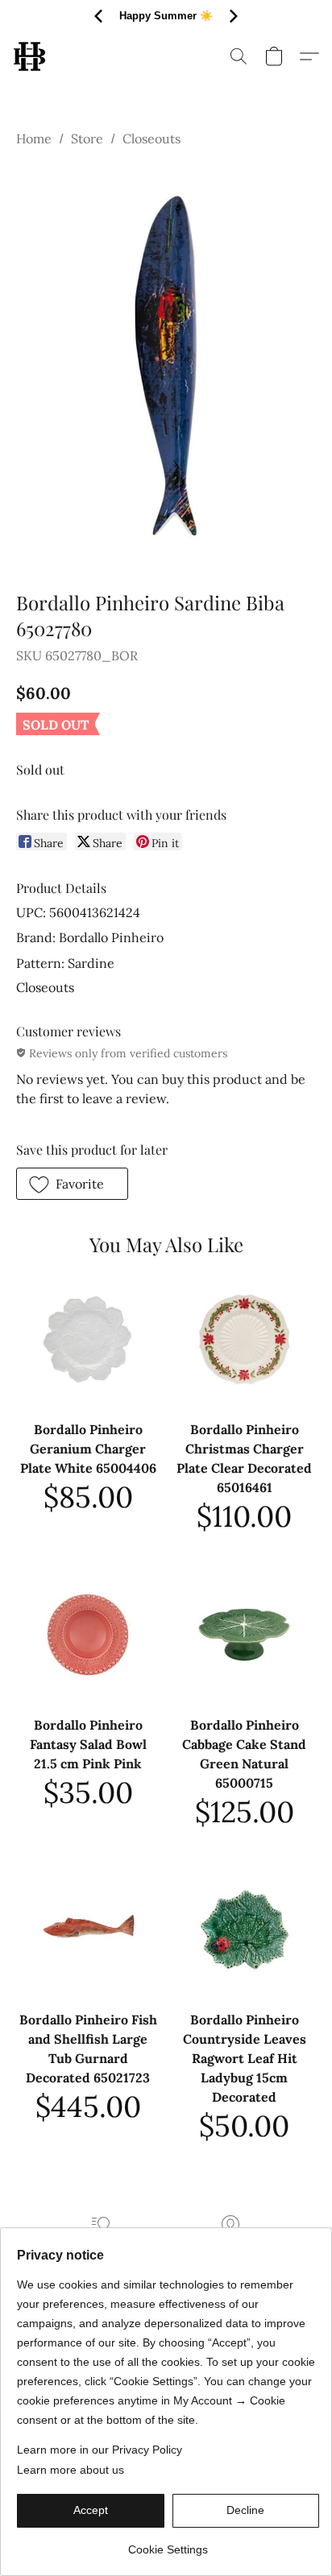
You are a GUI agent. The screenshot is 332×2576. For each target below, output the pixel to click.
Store (87, 139)
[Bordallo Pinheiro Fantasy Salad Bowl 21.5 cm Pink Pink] (88, 1635)
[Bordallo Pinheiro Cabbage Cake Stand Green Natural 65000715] (244, 1635)
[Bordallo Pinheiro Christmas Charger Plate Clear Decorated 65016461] (244, 1339)
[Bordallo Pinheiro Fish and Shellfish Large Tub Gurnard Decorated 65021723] (88, 1929)
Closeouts (151, 139)
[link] (168, 2543)
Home (34, 139)
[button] (30, 56)
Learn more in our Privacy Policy (100, 2450)
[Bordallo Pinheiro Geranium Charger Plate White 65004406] (88, 1339)
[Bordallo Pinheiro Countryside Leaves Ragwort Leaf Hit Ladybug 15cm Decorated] (244, 1929)
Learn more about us (71, 2470)
